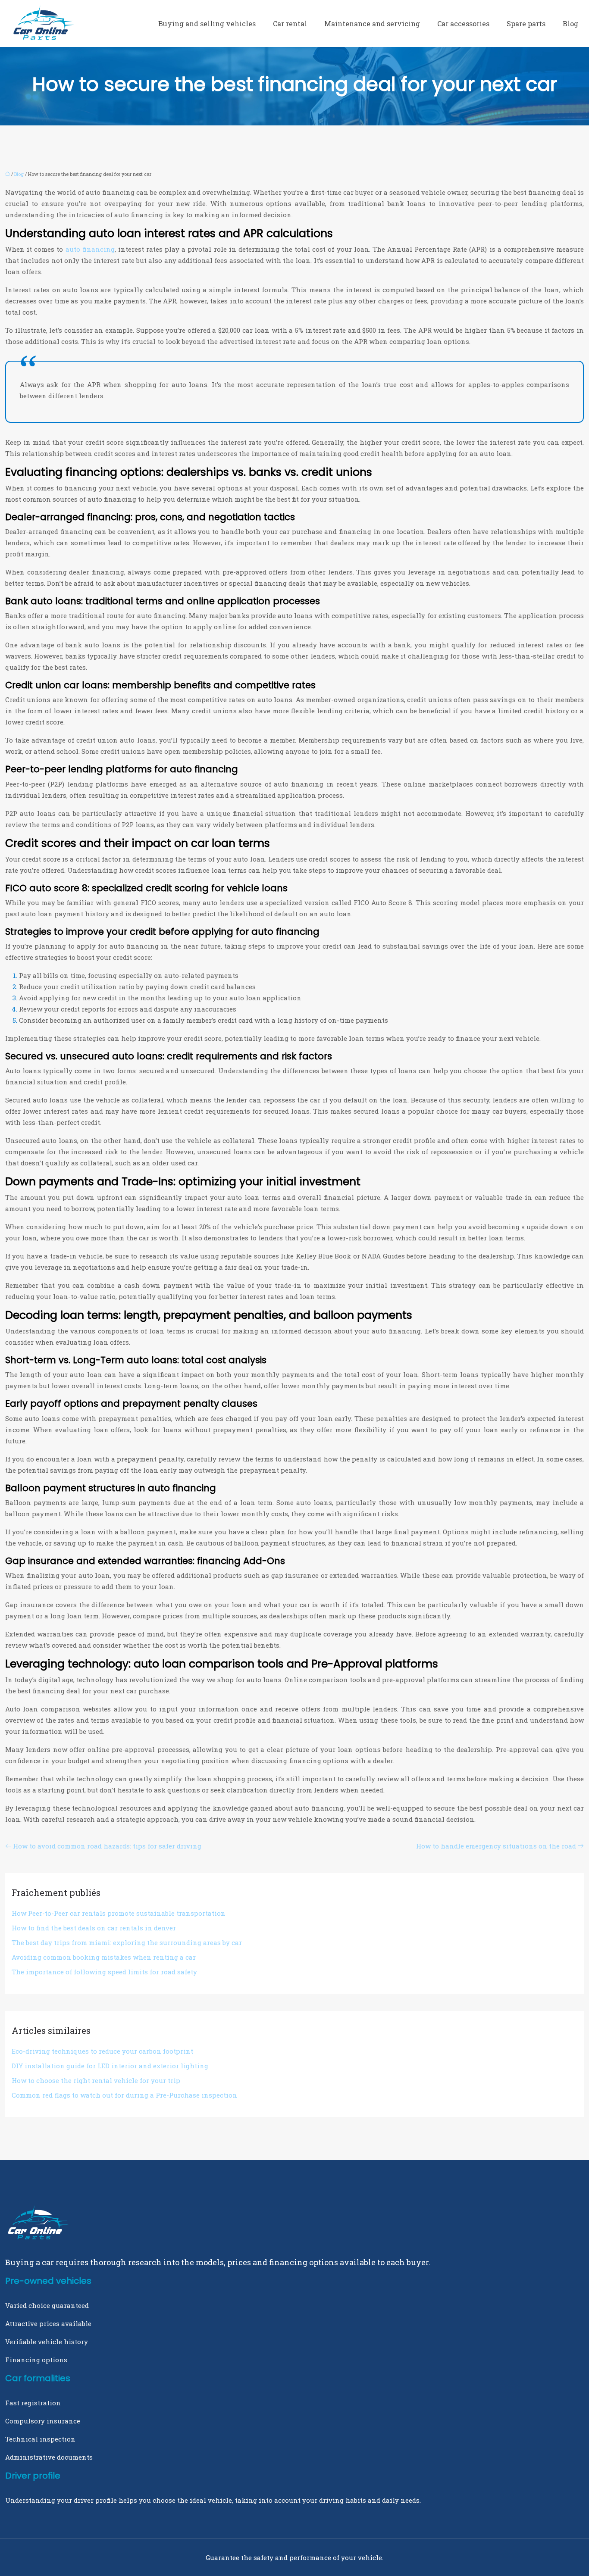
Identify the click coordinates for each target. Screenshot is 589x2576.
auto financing (90, 249)
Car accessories (463, 23)
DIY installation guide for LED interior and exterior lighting (110, 2066)
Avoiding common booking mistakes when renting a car (104, 1957)
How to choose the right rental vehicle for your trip (96, 2080)
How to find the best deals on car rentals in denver (94, 1928)
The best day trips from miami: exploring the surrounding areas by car (127, 1942)
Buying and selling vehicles (207, 23)
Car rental (290, 23)
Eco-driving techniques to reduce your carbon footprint (102, 2051)
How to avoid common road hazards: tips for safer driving (107, 1846)
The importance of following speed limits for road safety (104, 1972)
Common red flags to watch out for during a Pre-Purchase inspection (124, 2095)
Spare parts (526, 23)
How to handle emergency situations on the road (496, 1846)
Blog (570, 23)
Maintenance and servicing (372, 23)
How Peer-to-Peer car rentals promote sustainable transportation (119, 1913)
